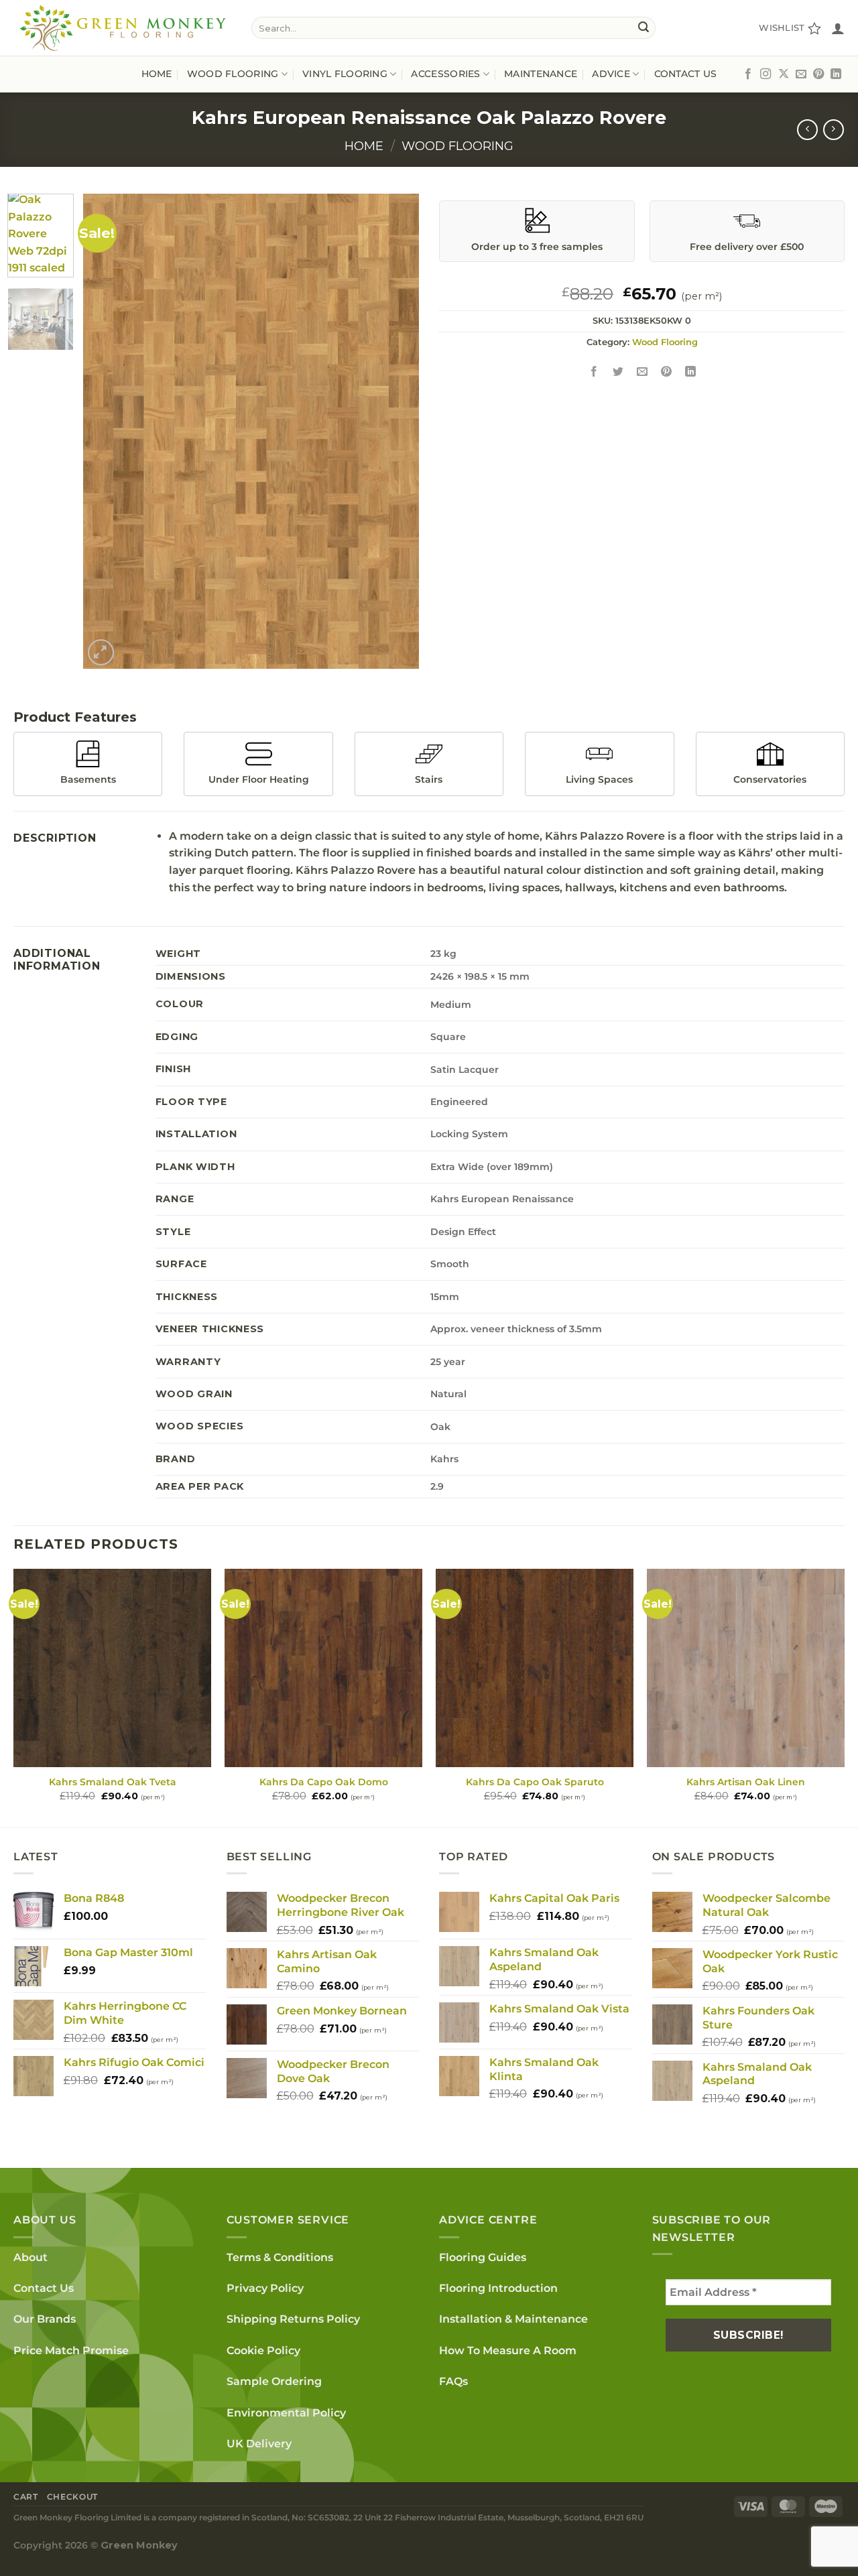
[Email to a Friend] (642, 372)
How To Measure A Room (508, 2350)
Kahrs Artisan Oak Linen (746, 1782)
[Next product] (807, 130)
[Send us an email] (801, 74)
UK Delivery (259, 2444)
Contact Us (686, 74)
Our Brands (45, 2319)
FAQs (453, 2381)
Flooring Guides (483, 2257)
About (30, 2257)
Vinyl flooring (345, 74)
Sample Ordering (274, 2381)
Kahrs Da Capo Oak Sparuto (535, 1782)
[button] (838, 28)
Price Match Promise (71, 2350)
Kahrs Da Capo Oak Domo (324, 1782)
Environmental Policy (286, 2413)
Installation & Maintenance (513, 2319)
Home (157, 74)
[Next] (395, 432)
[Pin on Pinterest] (667, 372)
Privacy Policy (265, 2288)
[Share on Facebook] (594, 372)
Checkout (72, 2497)
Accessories (445, 74)
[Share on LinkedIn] (691, 372)
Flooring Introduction (498, 2288)
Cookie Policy (263, 2350)
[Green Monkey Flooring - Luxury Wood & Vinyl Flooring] (122, 28)
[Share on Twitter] (618, 372)
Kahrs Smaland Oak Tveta (113, 1782)
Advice (611, 74)
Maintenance (541, 74)
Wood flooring (233, 74)
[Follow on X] (784, 74)
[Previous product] (834, 130)
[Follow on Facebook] (748, 74)
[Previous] (107, 432)
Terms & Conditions (280, 2257)
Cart (25, 2497)
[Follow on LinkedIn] (836, 74)
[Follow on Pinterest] (818, 74)
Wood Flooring (457, 146)
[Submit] (643, 28)
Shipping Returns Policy (293, 2319)
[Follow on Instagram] (765, 74)
